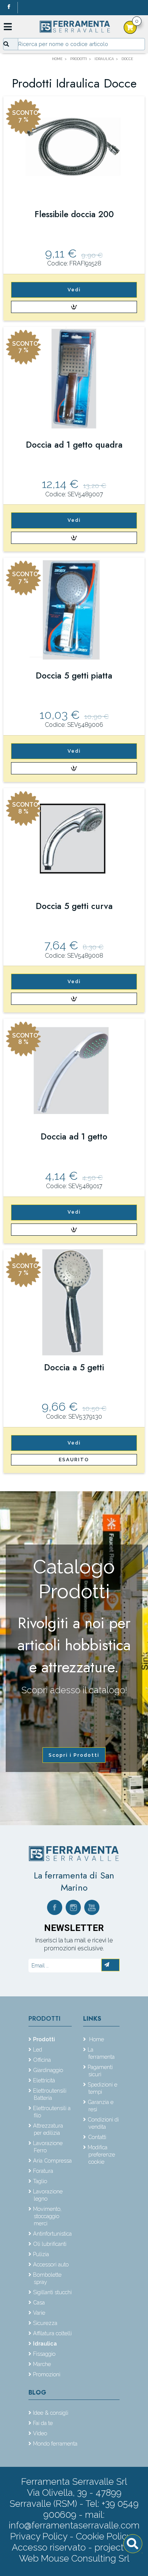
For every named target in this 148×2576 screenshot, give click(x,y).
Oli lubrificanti (50, 2244)
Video (40, 2433)
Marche (42, 2364)
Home (96, 2039)
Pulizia (41, 2254)
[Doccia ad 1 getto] (74, 1072)
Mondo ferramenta (55, 2443)
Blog (37, 2392)
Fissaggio (44, 2354)
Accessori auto (51, 2264)
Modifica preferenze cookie (101, 2154)
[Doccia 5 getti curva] (74, 841)
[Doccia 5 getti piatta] (74, 611)
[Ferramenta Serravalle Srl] (74, 1853)
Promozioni (47, 2374)
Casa (39, 2302)
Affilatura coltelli (52, 2333)
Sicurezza (45, 2323)
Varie (39, 2313)
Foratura (43, 2171)
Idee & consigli (51, 2413)
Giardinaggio (48, 2070)
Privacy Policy (40, 2536)
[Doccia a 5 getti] (74, 1302)
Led (38, 2049)
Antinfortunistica (52, 2234)
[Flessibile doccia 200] (74, 149)
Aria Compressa (52, 2160)
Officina (42, 2060)
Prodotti (44, 2019)
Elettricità (44, 2080)
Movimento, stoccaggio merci (47, 2216)
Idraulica (45, 2343)
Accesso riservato (49, 2547)
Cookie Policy (104, 2536)
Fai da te (43, 2423)
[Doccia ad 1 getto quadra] (74, 380)
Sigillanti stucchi (52, 2292)
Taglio (40, 2181)
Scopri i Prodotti (74, 1755)
